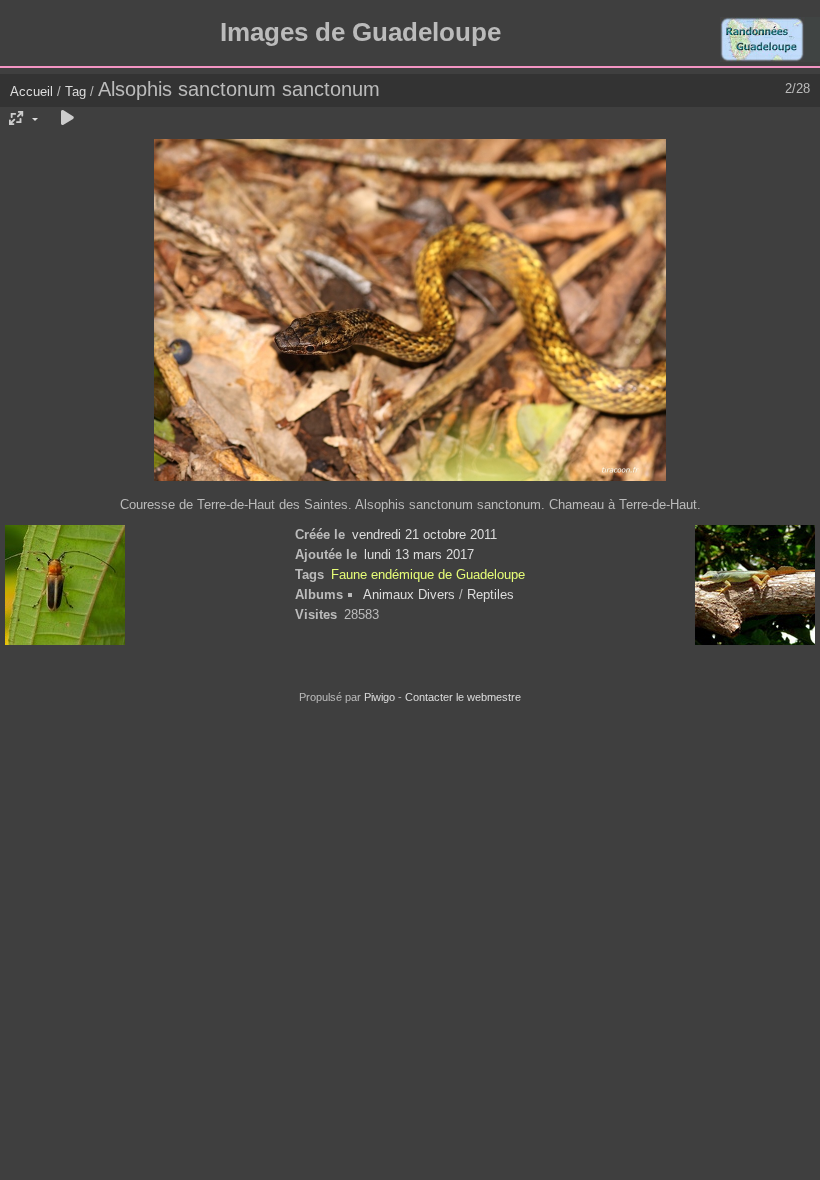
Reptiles (490, 594)
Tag (75, 91)
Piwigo (379, 697)
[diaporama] (67, 119)
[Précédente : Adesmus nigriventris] (65, 586)
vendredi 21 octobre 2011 (424, 534)
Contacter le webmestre (463, 697)
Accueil (31, 91)
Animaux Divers (411, 594)
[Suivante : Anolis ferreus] (755, 586)
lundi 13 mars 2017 (419, 554)
